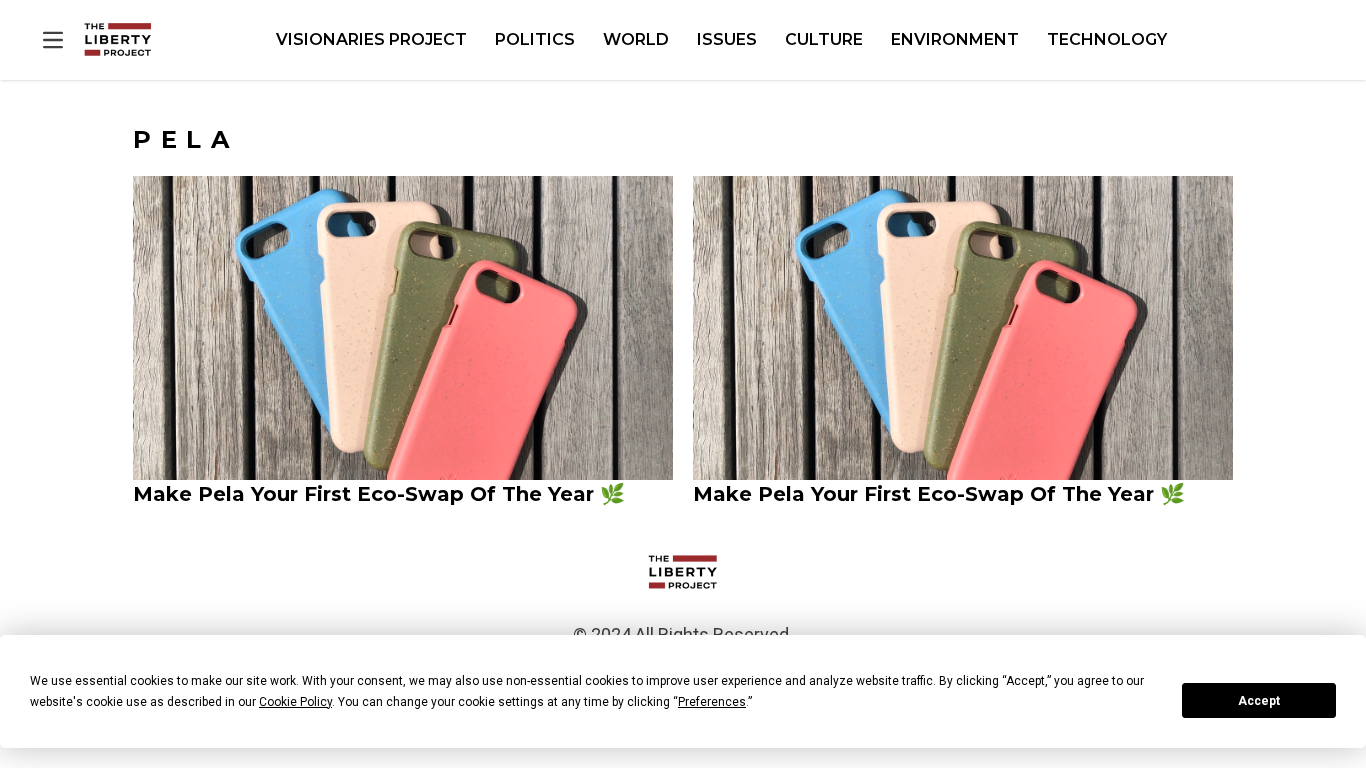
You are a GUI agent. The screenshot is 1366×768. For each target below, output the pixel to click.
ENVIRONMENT (955, 39)
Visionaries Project (371, 39)
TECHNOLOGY (1107, 39)
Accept (1259, 701)
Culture (824, 39)
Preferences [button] (712, 702)
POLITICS (535, 39)
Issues (727, 39)
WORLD (636, 39)
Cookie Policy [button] (295, 702)
